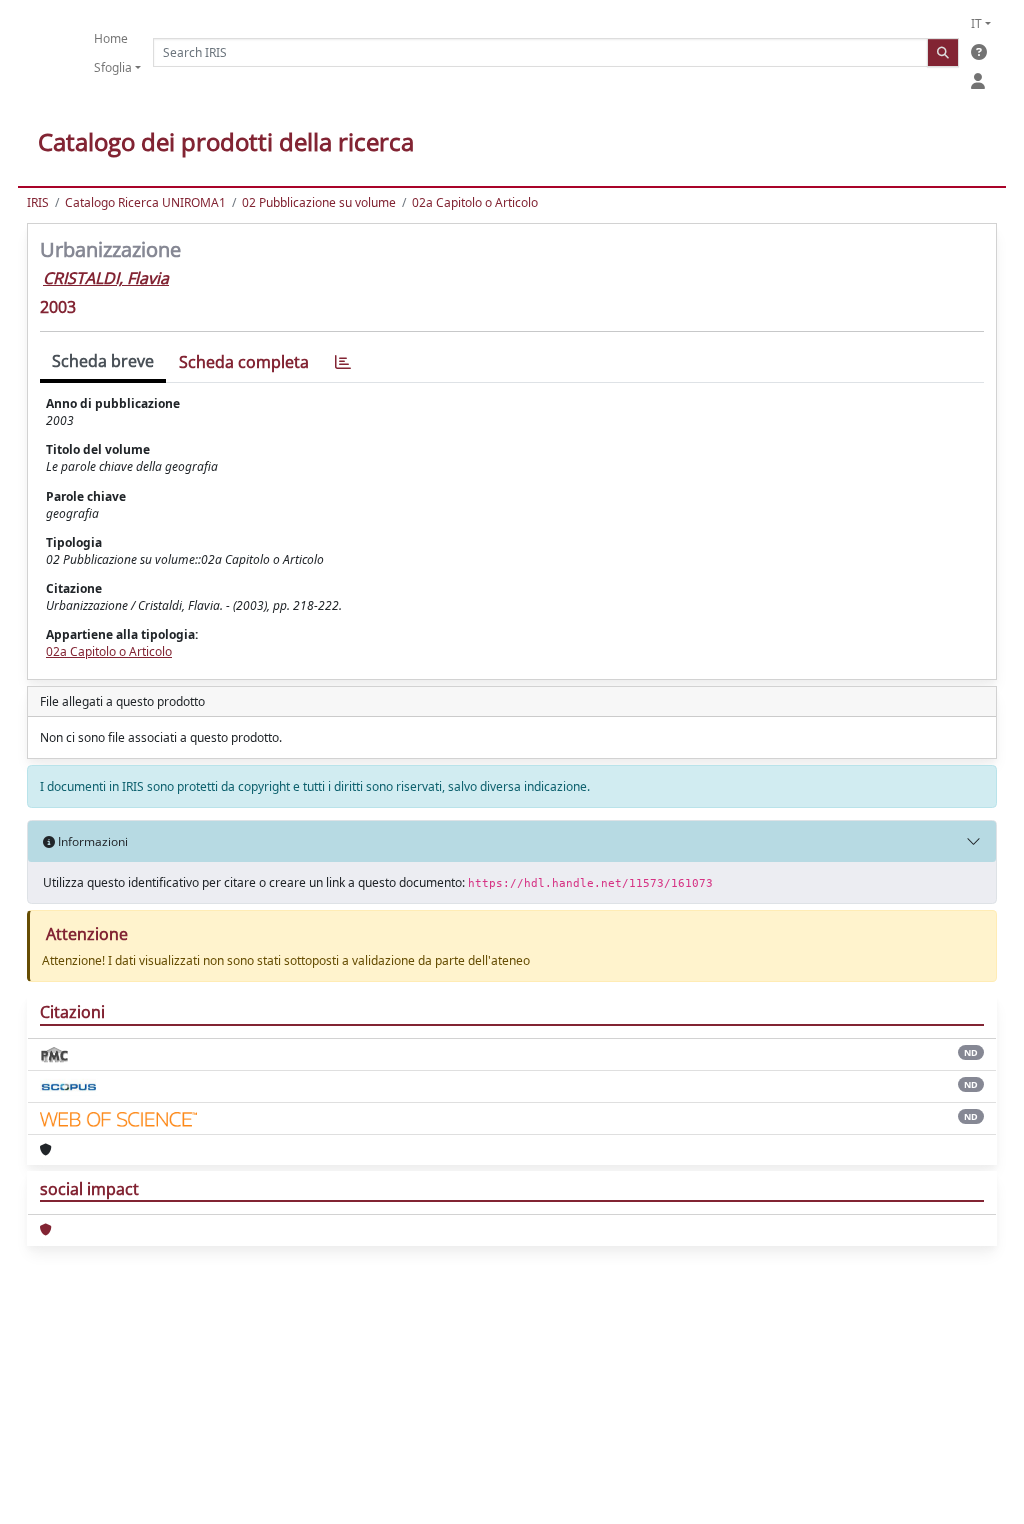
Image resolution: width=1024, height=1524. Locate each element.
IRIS (38, 202)
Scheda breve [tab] (103, 361)
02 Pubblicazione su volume (319, 202)
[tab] (343, 362)
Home (111, 38)
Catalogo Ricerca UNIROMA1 (145, 202)
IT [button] (976, 23)
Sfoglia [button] (113, 67)
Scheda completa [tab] (244, 362)
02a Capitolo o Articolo (475, 202)
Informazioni (91, 841)
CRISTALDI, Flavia (106, 278)
